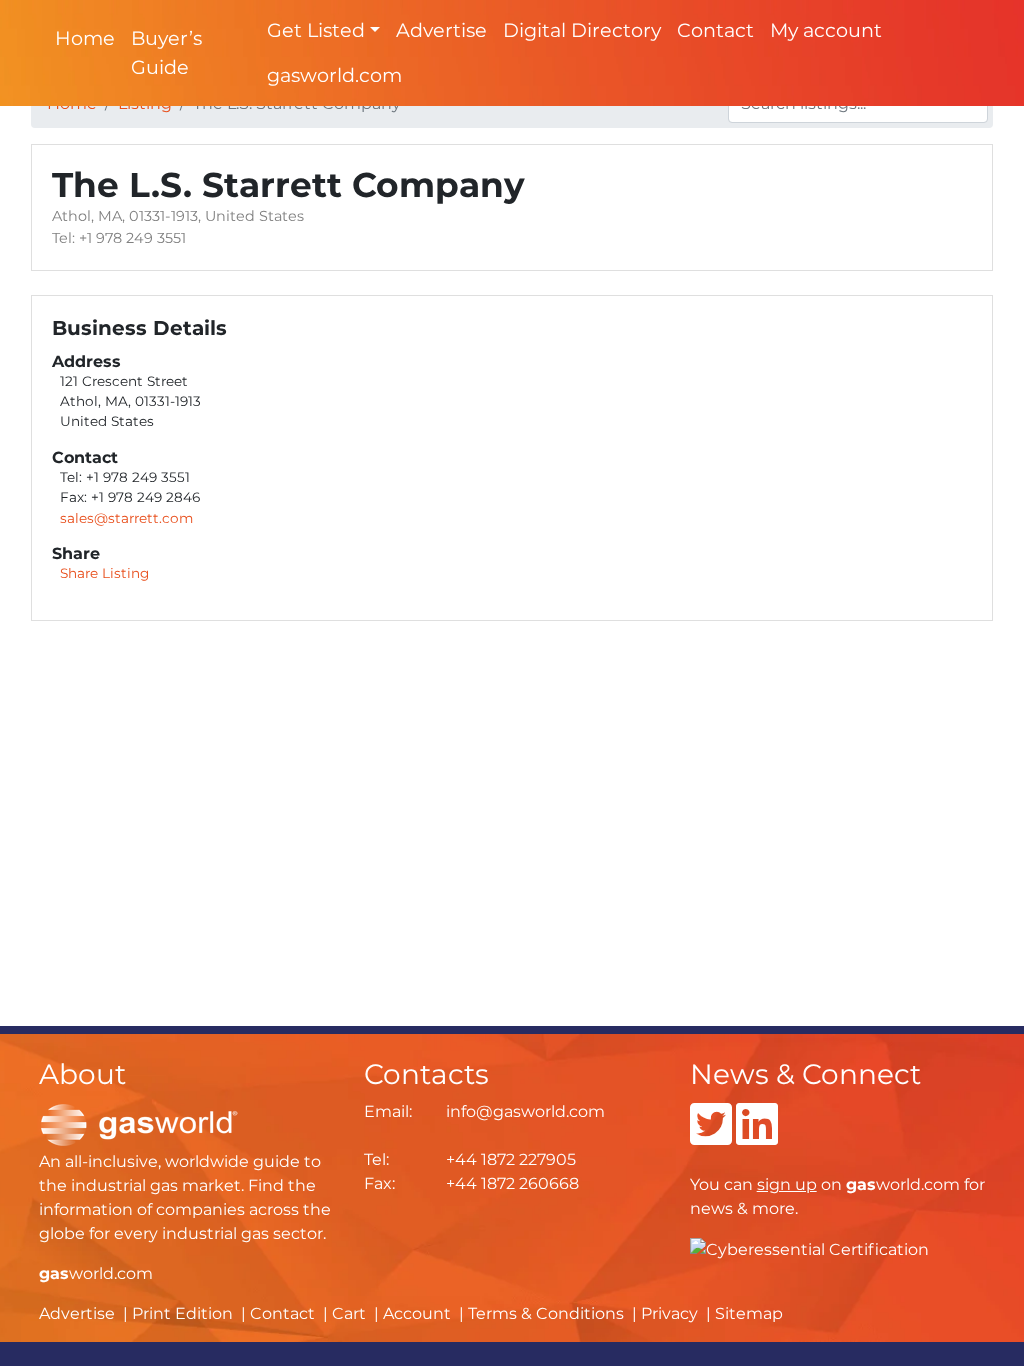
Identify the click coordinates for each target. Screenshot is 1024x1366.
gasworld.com (334, 75)
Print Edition (182, 1313)
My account (826, 30)
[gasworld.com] (139, 1123)
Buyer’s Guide (166, 52)
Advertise (441, 30)
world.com (96, 1273)
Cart (349, 1313)
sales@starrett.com (126, 518)
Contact (715, 30)
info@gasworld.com (525, 1111)
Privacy (669, 1313)
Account (417, 1313)
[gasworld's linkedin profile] (757, 1136)
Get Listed (316, 30)
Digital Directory (582, 30)
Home (85, 38)
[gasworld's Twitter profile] (711, 1136)
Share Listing (104, 573)
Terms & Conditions (546, 1313)
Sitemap (749, 1313)
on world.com (858, 1184)
